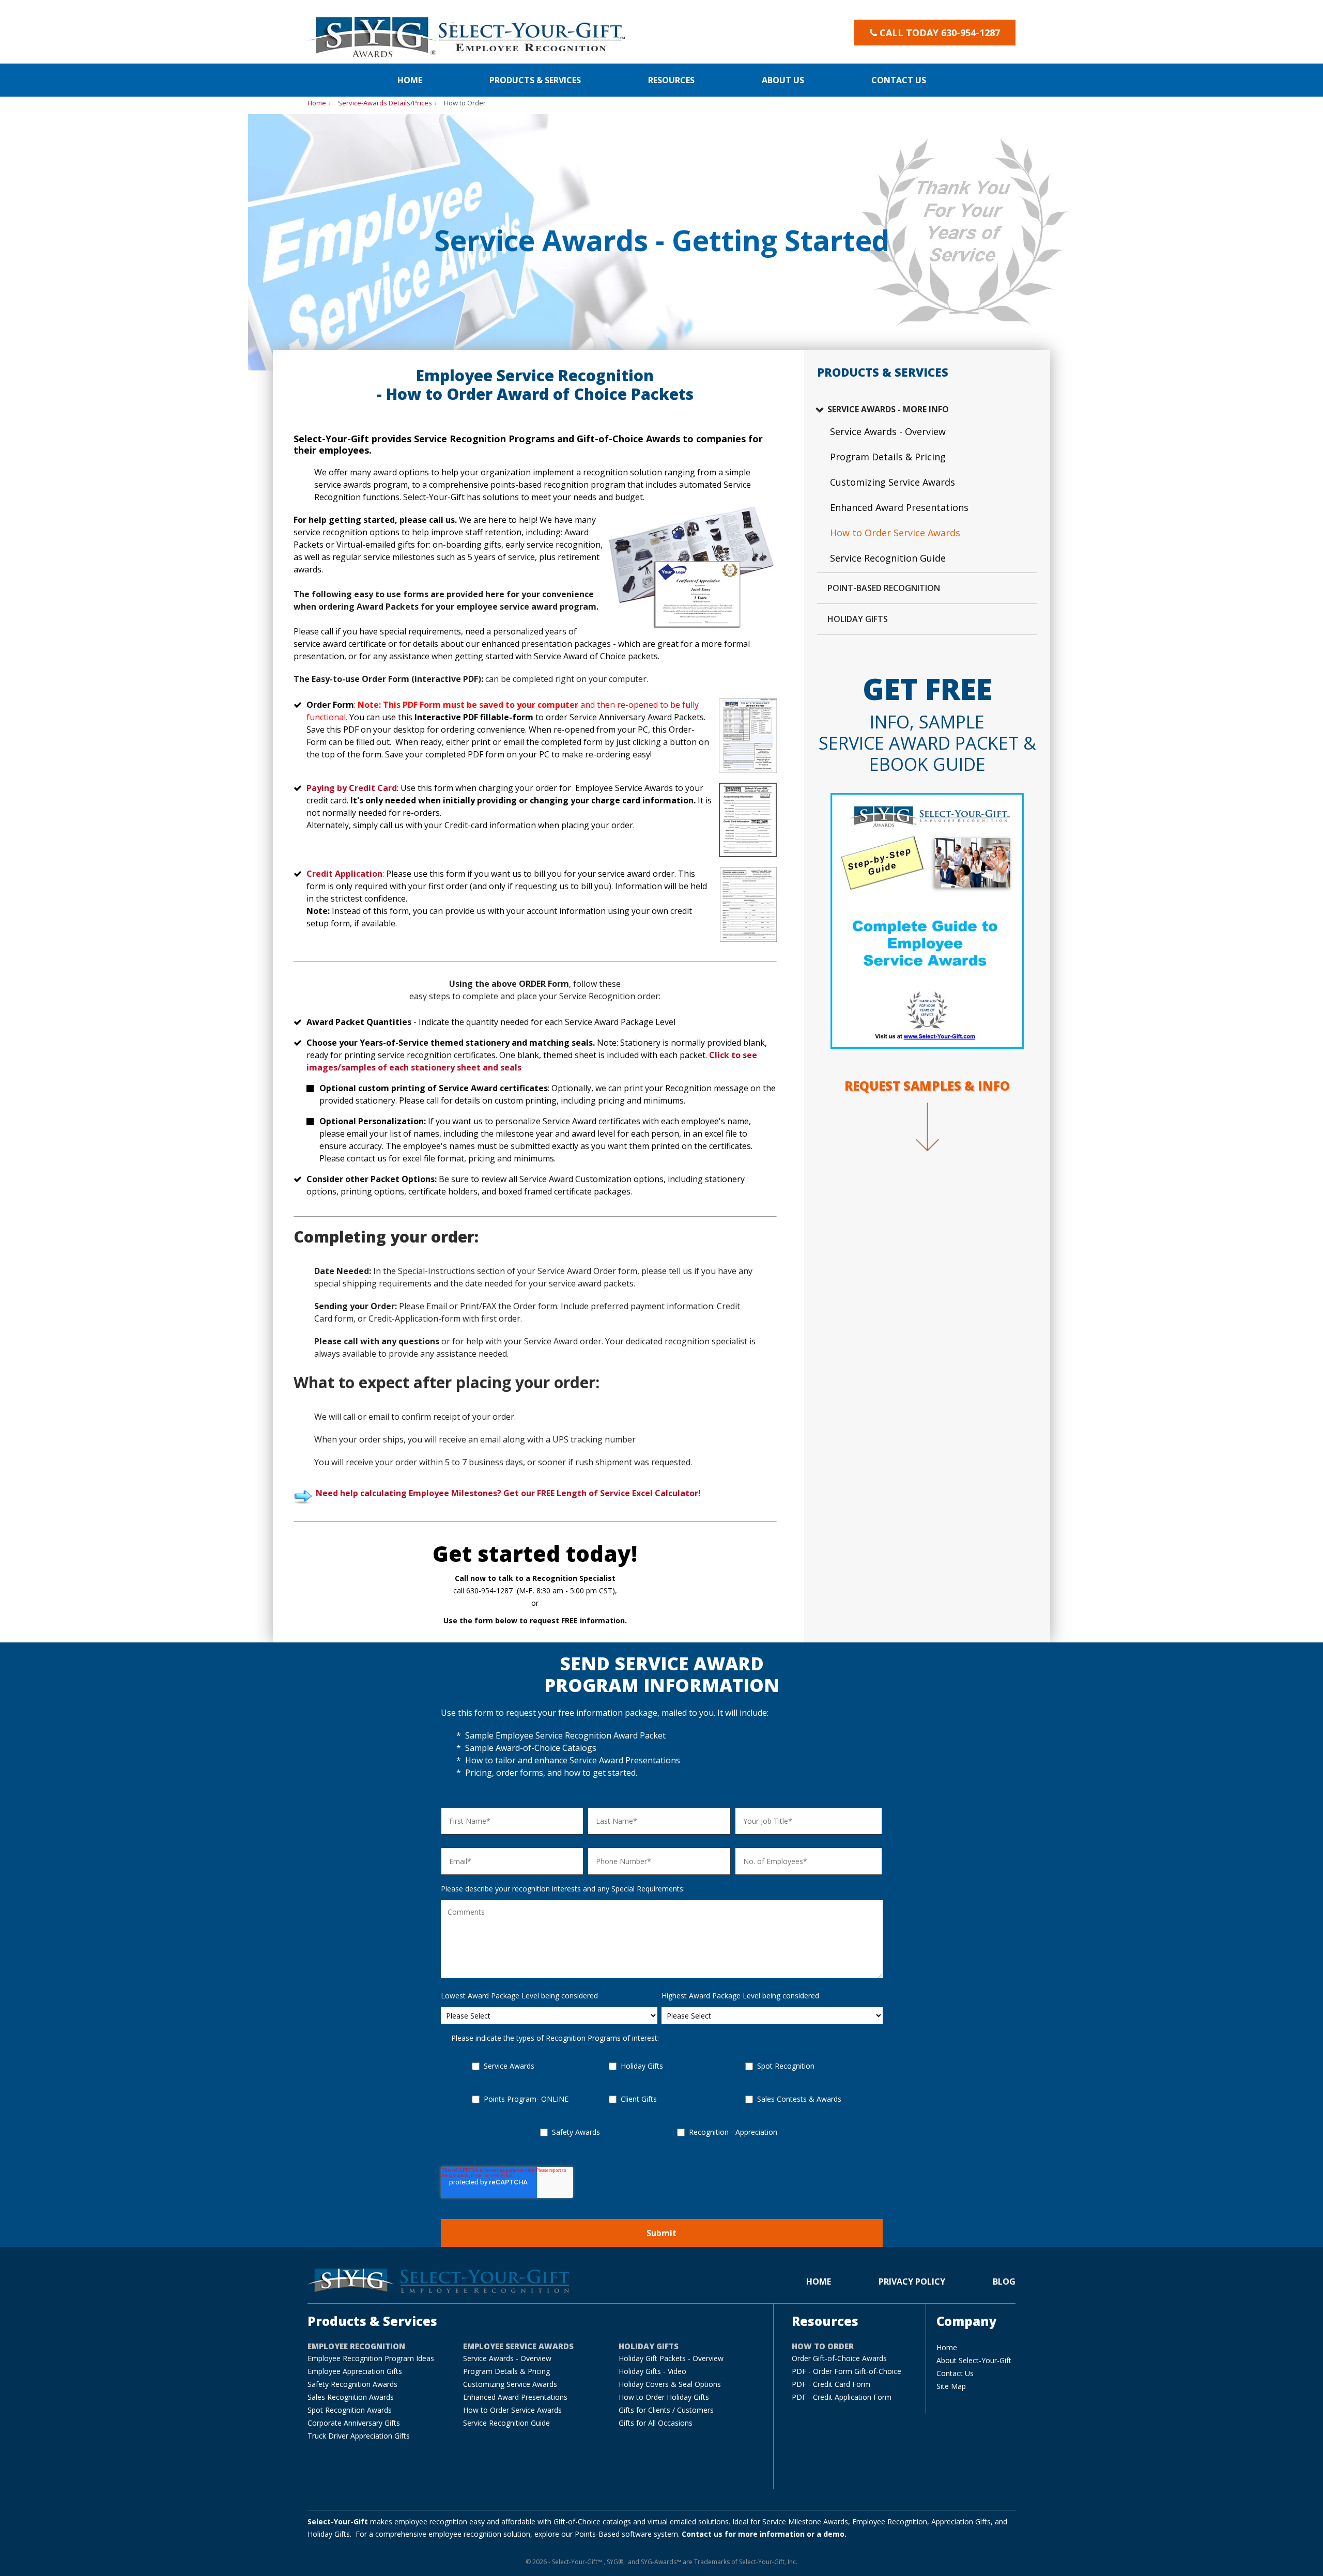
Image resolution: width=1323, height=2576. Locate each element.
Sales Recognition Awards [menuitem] (351, 2397)
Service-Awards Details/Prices (385, 103)
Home (317, 103)
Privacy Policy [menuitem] (912, 2282)
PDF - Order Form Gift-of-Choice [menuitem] (847, 2371)
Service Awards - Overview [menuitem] (888, 431)
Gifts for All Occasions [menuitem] (656, 2423)
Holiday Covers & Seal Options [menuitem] (670, 2384)
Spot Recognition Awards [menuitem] (350, 2410)
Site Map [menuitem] (951, 2386)
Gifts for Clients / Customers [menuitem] (666, 2410)
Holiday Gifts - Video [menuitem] (652, 2371)
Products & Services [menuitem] (535, 80)
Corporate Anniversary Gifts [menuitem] (354, 2423)
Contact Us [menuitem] (955, 2373)
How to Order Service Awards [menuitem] (895, 533)
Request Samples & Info (927, 1086)
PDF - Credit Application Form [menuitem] (842, 2397)
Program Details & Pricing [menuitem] (888, 457)
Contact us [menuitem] (899, 80)
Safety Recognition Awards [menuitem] (352, 2384)
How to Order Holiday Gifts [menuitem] (664, 2397)
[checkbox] (662, 2109)
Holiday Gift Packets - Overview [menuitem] (671, 2358)
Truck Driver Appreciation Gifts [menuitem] (359, 2436)
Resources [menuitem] (671, 80)
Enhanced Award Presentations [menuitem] (899, 507)
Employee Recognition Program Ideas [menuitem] (371, 2358)
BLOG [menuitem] (1004, 2282)
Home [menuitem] (410, 80)
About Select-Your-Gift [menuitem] (974, 2360)
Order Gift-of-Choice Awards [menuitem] (839, 2358)
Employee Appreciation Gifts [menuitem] (355, 2371)
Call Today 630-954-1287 (940, 33)
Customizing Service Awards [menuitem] (893, 482)
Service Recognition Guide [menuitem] (888, 558)
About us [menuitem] (783, 80)
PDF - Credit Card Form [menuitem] (831, 2384)
